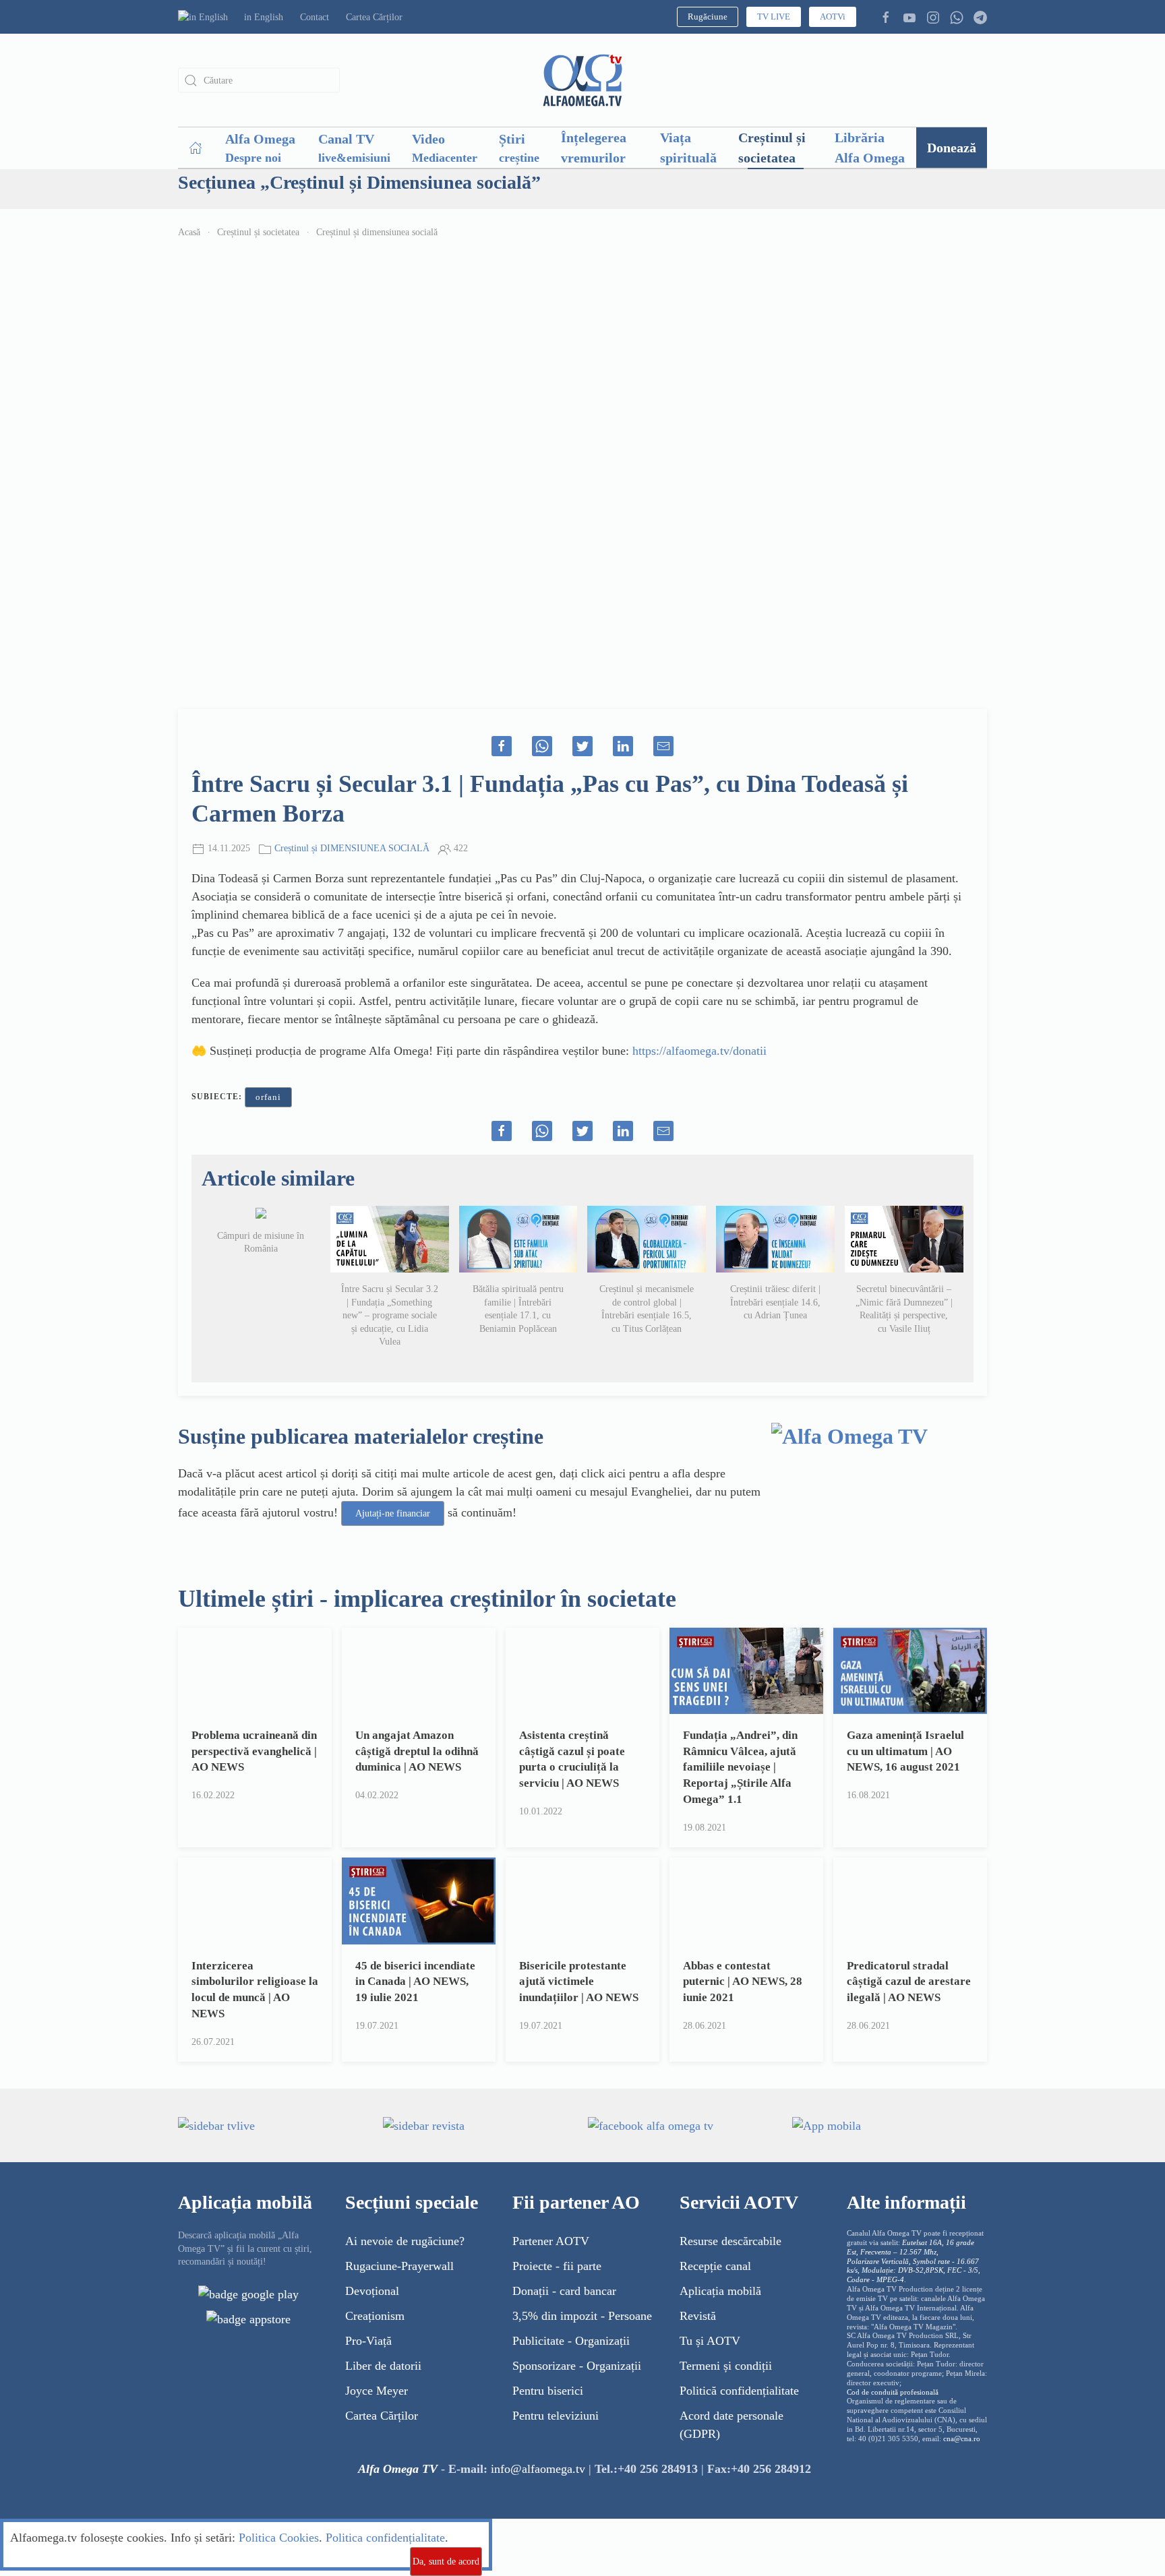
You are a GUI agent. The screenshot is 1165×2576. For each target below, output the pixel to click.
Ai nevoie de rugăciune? (405, 2241)
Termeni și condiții (726, 2366)
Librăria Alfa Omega (870, 148)
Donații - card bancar (564, 2291)
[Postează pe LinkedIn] (623, 746)
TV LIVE (774, 17)
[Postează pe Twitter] (582, 746)
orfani (268, 1097)
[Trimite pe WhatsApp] (542, 746)
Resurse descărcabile (730, 2241)
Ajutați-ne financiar (393, 1513)
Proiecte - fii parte (557, 2266)
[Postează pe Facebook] (502, 746)
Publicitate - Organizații (571, 2341)
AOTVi (833, 17)
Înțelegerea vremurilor (594, 148)
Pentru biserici (548, 2391)
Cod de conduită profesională (893, 2392)
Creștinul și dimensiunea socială (377, 232)
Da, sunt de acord (446, 2562)
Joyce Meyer (377, 2391)
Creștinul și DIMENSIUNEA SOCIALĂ (352, 848)
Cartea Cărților (374, 17)
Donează (952, 148)
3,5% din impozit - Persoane (582, 2316)
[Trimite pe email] (663, 746)
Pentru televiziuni (556, 2416)
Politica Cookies (279, 2538)
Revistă (698, 2316)
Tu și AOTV (710, 2341)
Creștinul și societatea (772, 148)
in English (264, 17)
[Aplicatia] (248, 2293)
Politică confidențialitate (739, 2391)
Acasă (189, 232)
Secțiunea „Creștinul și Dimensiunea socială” (359, 182)
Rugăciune (708, 17)
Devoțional (372, 2291)
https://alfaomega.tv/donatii (699, 1051)
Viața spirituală (688, 148)
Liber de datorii (383, 2366)
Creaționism (375, 2316)
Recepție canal (715, 2266)
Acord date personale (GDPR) (731, 2425)
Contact (315, 17)
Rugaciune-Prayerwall (399, 2266)
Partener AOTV (551, 2241)
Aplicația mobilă (720, 2291)
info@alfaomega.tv (538, 2469)
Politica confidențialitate (385, 2538)
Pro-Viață (368, 2341)
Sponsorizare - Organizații (577, 2366)
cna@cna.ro (962, 2439)
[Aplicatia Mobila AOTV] (248, 2318)
